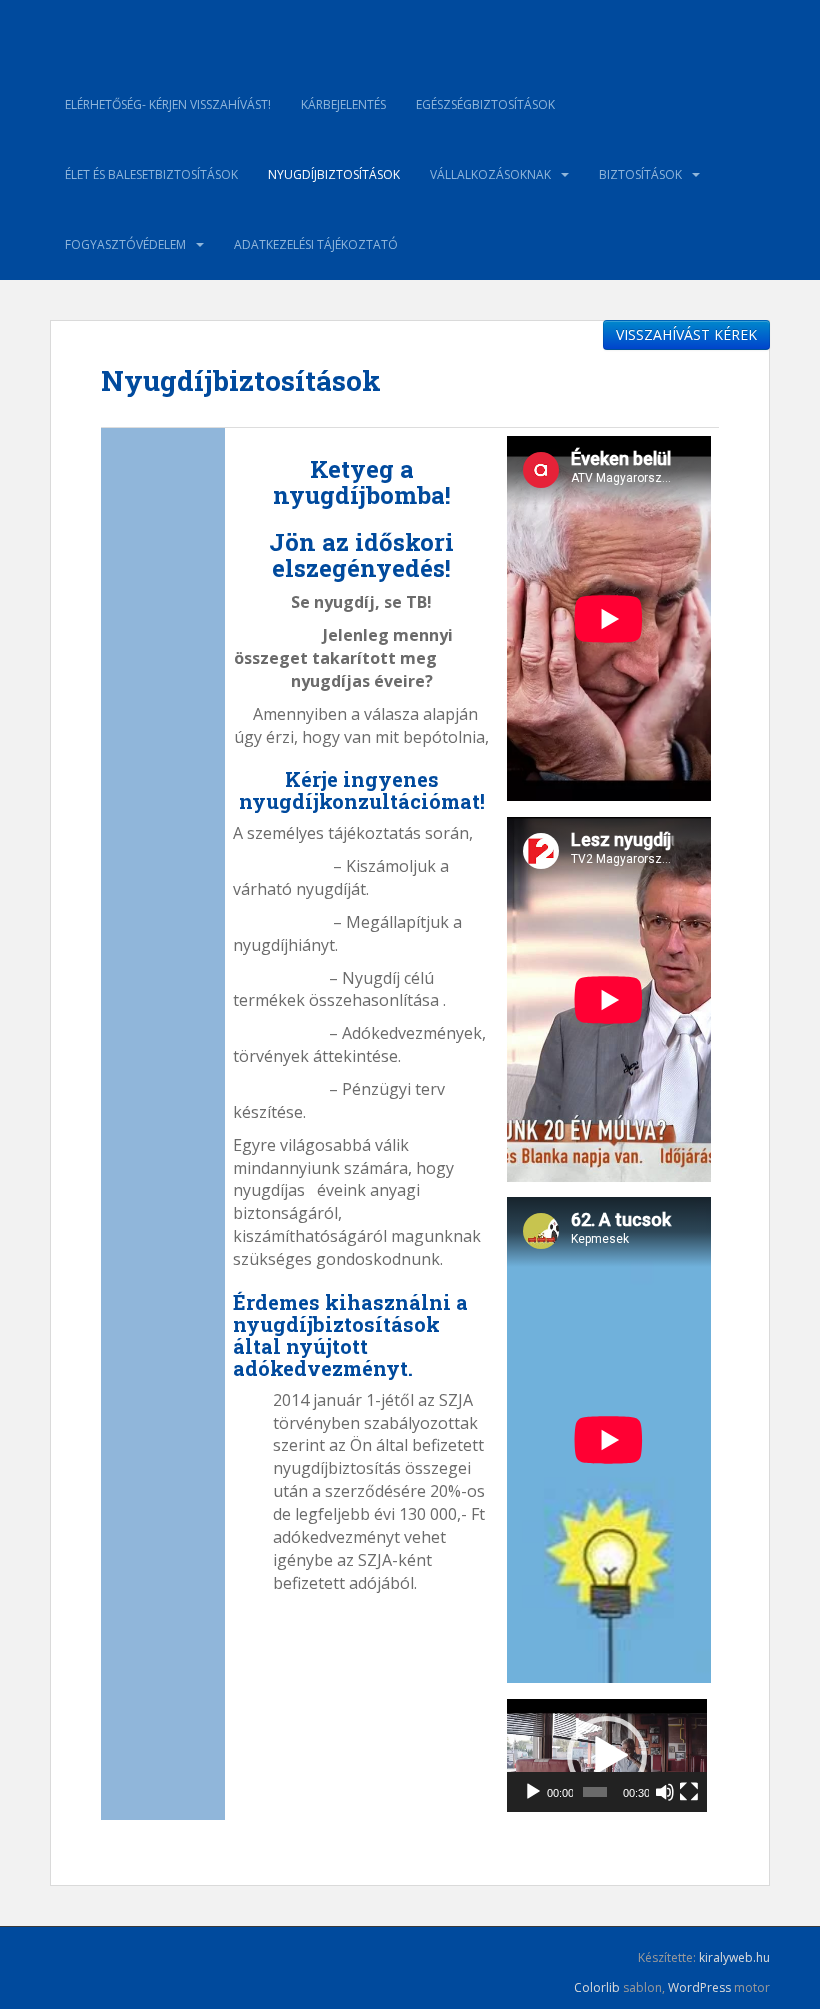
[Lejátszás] (533, 1792)
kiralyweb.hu (734, 1957)
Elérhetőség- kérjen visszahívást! (168, 104)
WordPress (699, 1987)
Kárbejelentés (343, 104)
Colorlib (597, 1987)
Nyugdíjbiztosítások (334, 174)
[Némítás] (665, 1792)
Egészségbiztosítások (485, 104)
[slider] (595, 1792)
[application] (607, 1755)
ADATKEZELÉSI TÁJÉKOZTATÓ (316, 244)
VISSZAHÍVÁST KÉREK (686, 334)
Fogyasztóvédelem (125, 244)
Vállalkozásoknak (490, 174)
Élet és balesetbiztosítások (151, 174)
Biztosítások (640, 174)
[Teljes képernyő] (689, 1792)
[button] (607, 1756)
